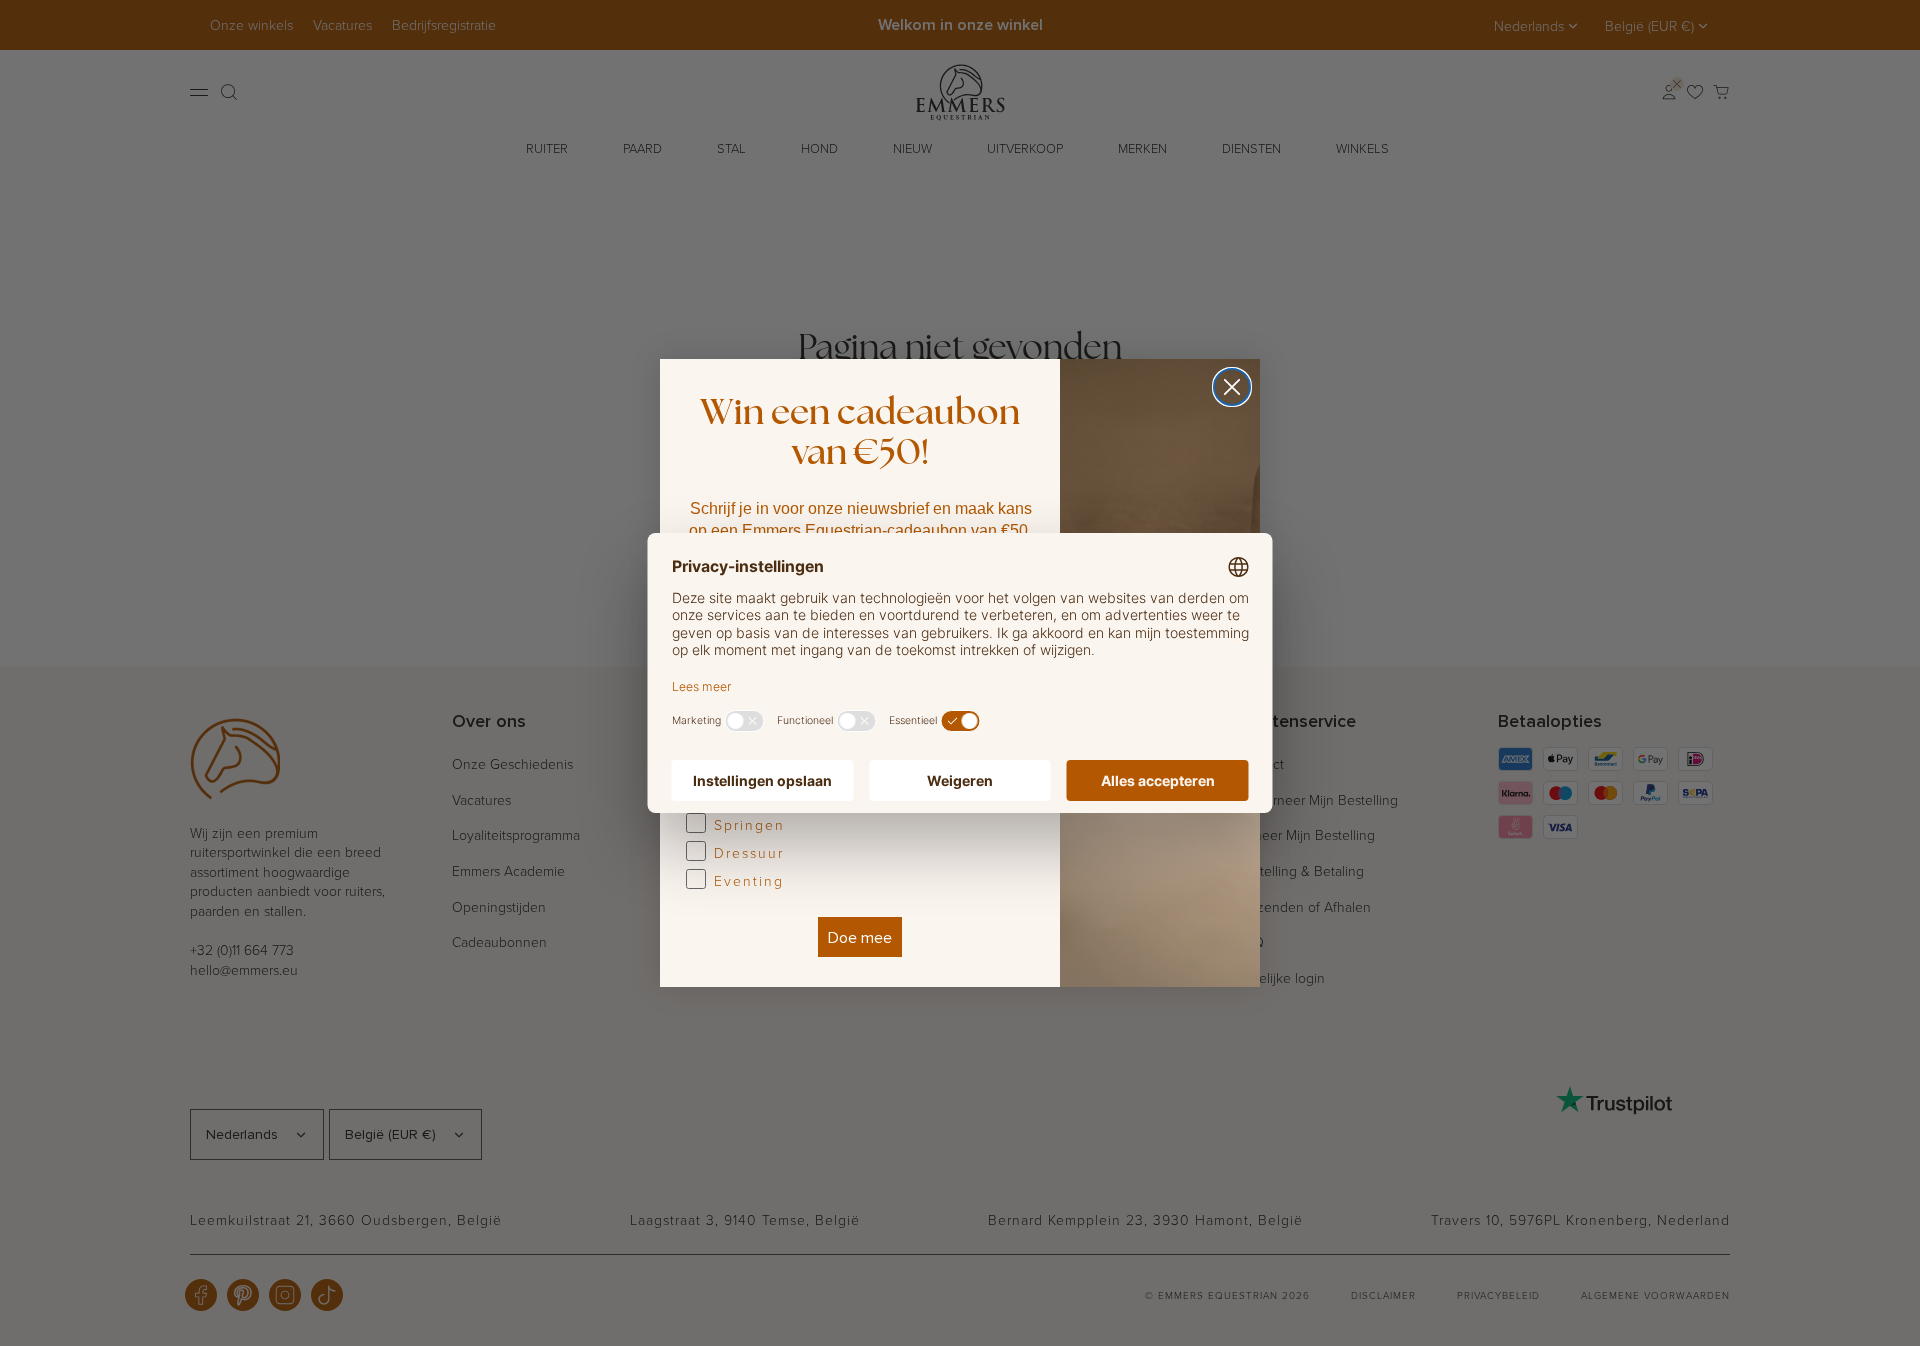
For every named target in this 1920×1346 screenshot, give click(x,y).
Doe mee (860, 937)
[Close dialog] (1232, 387)
